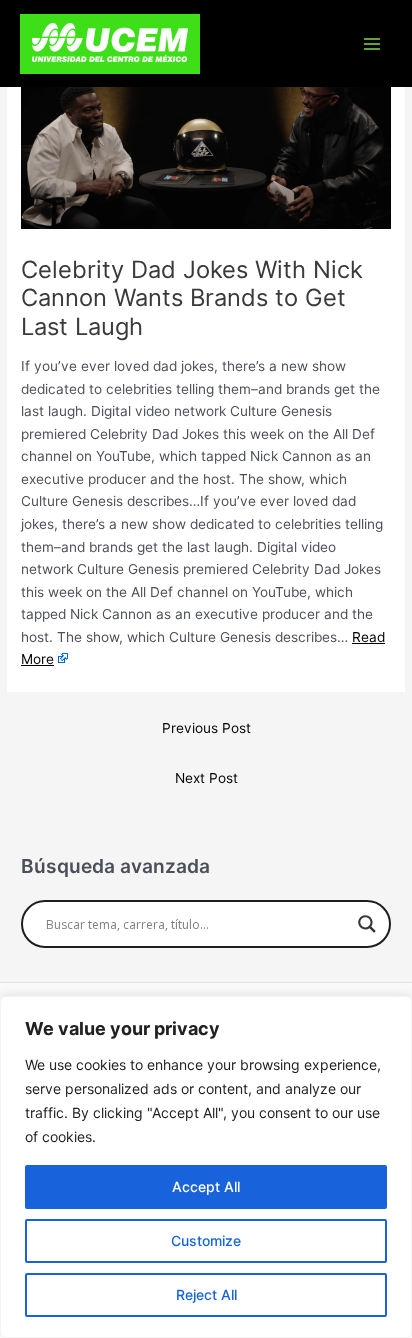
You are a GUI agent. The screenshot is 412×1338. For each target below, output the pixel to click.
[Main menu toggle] (372, 43)
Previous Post (206, 728)
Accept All (206, 1186)
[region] (206, 1167)
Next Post (206, 778)
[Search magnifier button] (367, 924)
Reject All (206, 1294)
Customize (206, 1240)
